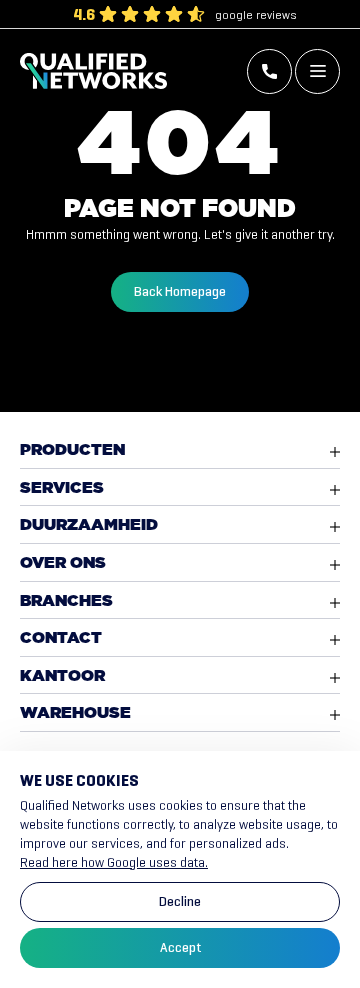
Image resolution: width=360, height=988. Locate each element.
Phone (269, 71)
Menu (317, 71)
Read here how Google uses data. (114, 862)
